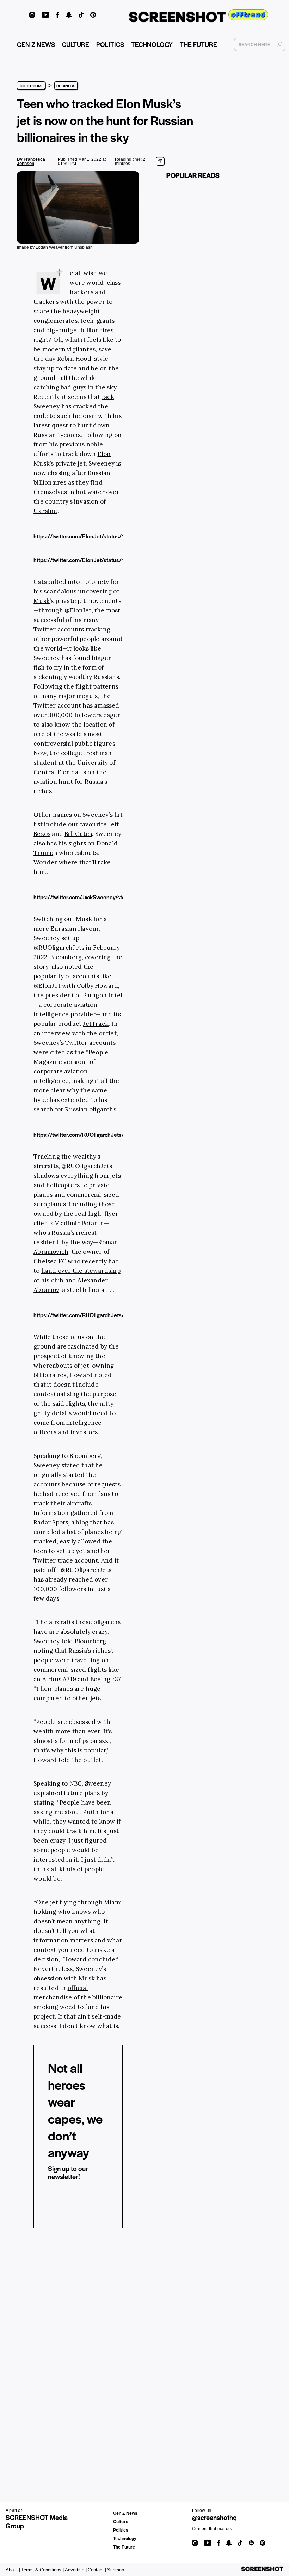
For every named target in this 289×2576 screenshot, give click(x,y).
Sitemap (116, 2570)
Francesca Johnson (31, 161)
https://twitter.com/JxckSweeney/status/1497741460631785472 (116, 897)
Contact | (97, 2570)
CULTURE (76, 44)
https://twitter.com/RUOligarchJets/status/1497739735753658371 (119, 1135)
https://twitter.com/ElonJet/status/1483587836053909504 (110, 560)
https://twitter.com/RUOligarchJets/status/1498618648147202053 (119, 1315)
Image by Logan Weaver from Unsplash (55, 247)
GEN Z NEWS (36, 44)
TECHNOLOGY (152, 44)
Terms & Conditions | (42, 2570)
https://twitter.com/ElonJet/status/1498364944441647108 (110, 536)
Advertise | (76, 2570)
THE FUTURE (198, 44)
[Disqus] (39, 2343)
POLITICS (110, 44)
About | (13, 2570)
